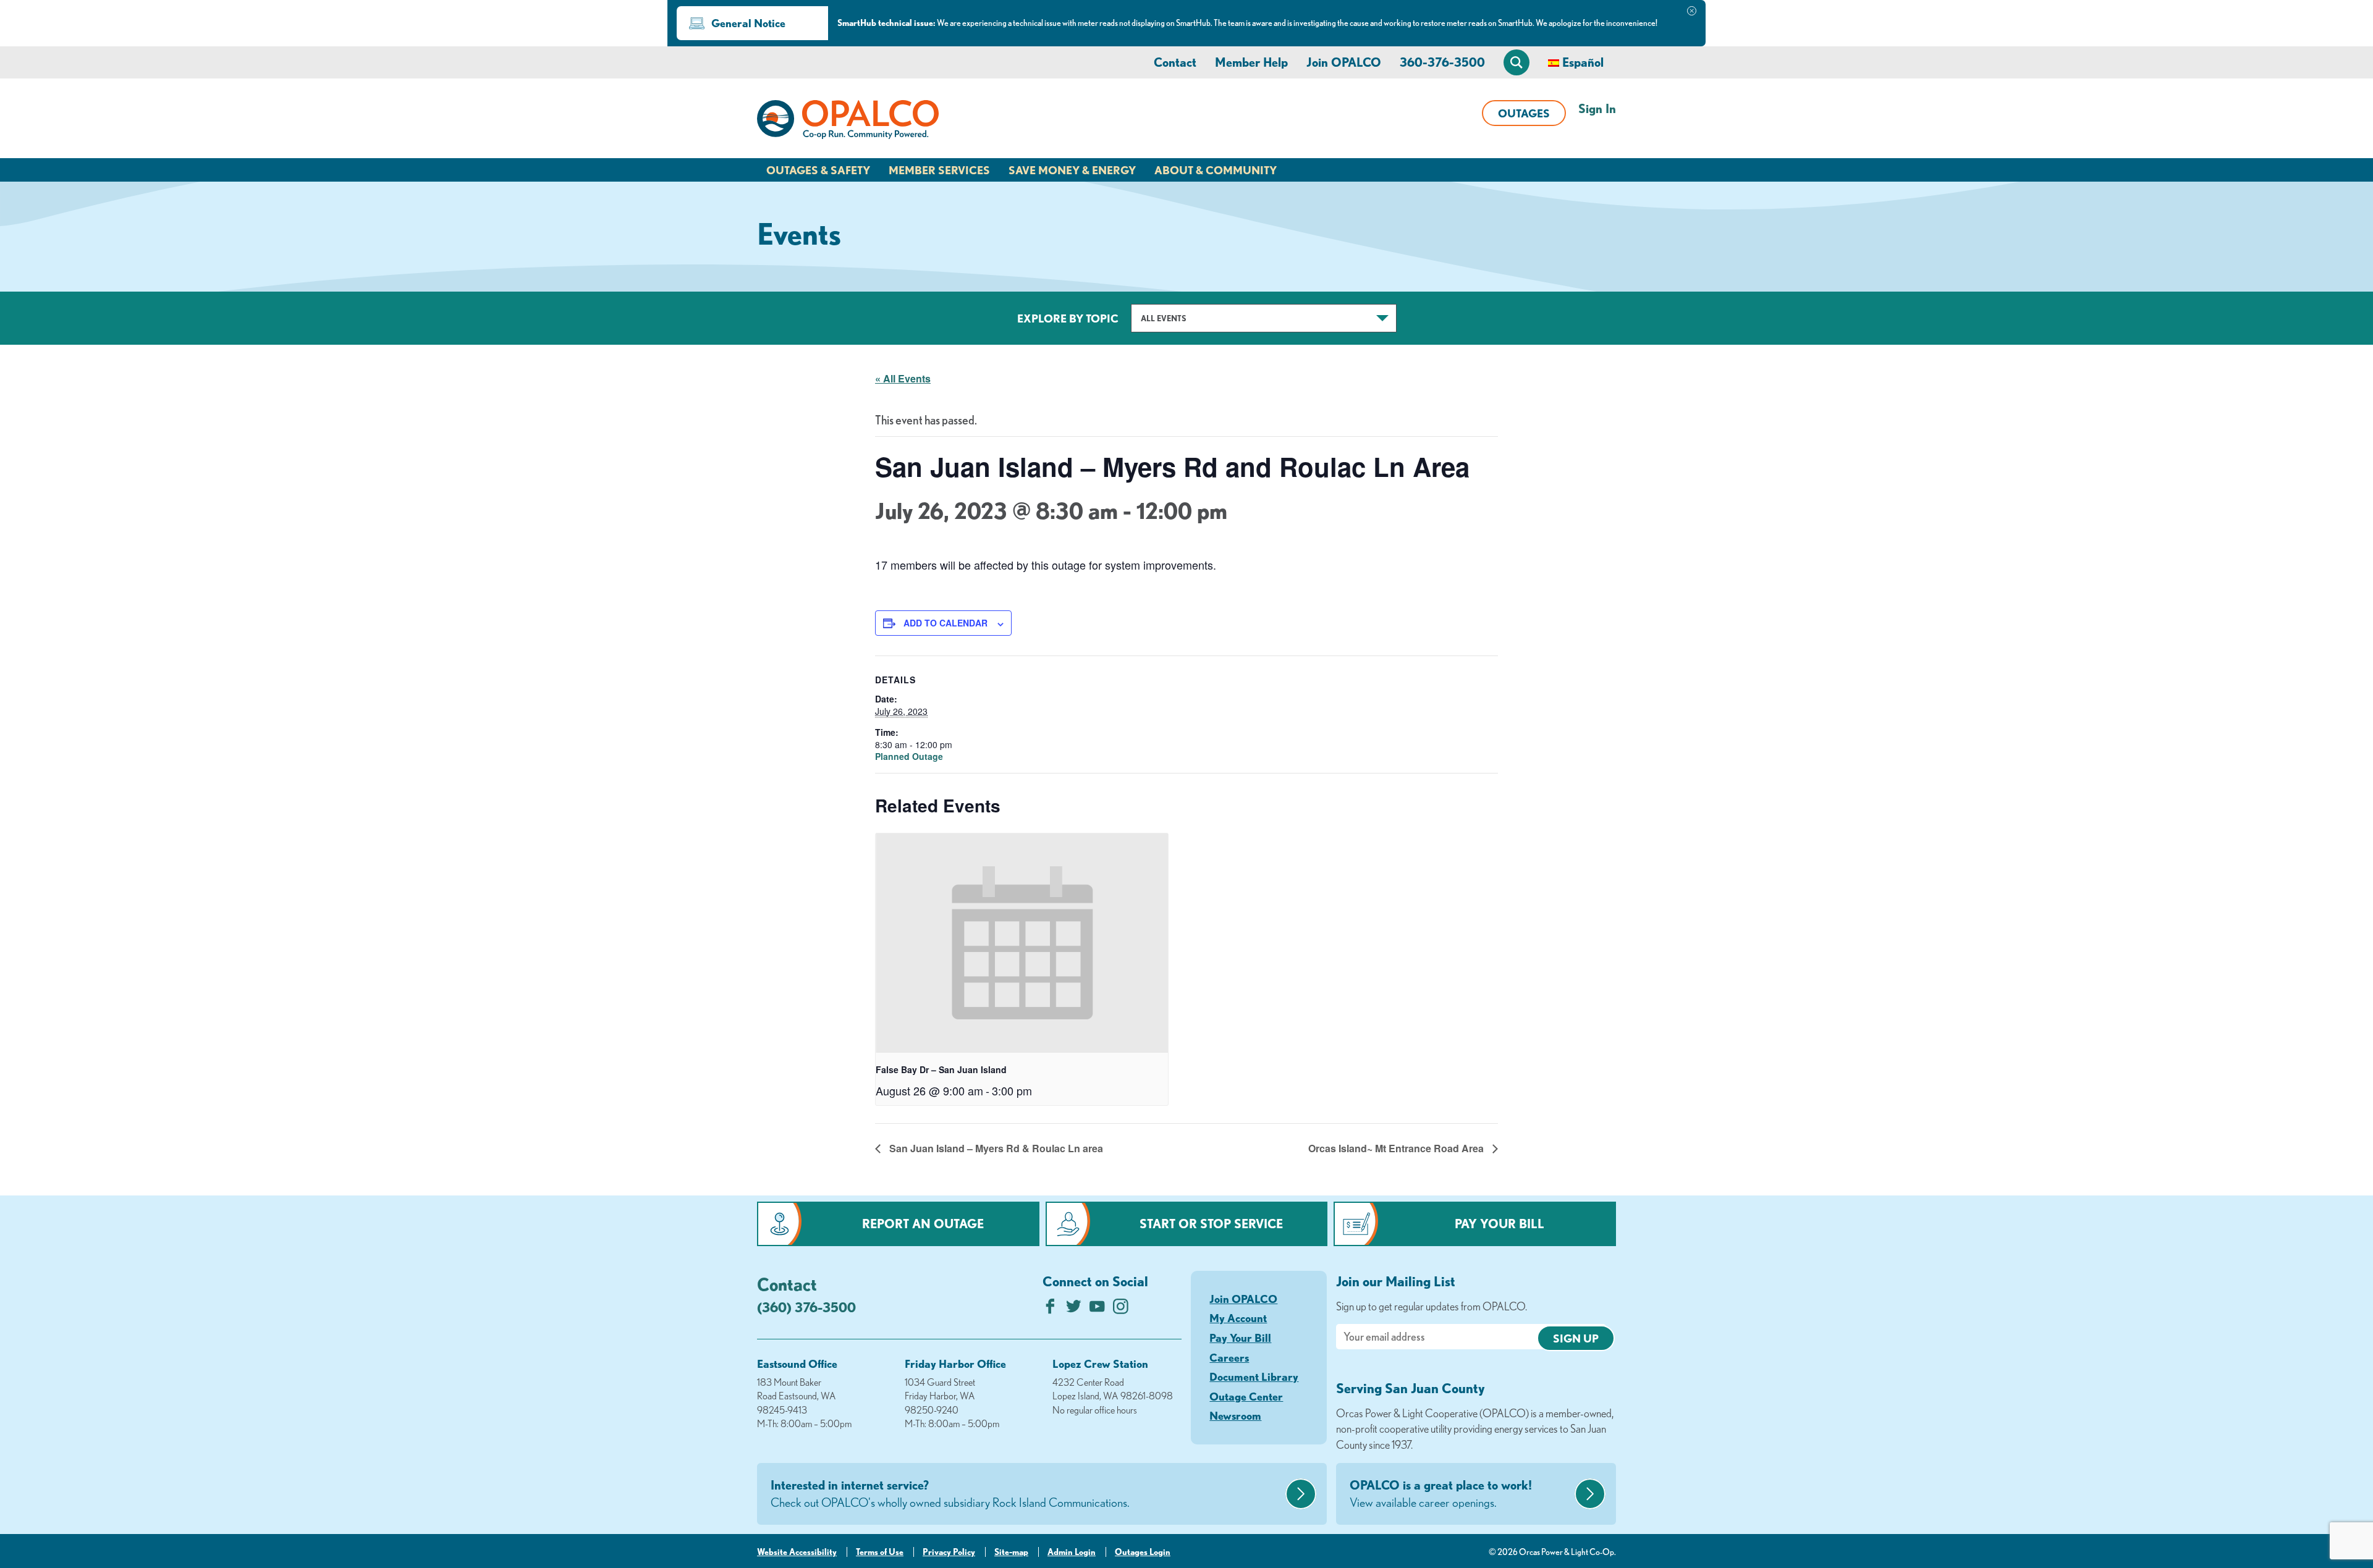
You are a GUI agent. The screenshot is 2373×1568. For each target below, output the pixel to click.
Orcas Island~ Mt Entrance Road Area (1397, 1148)
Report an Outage (923, 1224)
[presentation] (1022, 943)
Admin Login (1072, 1552)
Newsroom (1235, 1415)
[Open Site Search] (1516, 62)
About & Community (1216, 170)
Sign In (1597, 108)
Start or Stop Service (1211, 1224)
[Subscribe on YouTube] (1097, 1309)
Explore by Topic (1068, 318)
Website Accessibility (797, 1552)
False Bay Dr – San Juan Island (941, 1069)
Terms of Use (880, 1552)
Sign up (1576, 1338)
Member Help (1251, 62)
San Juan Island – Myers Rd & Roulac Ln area (995, 1148)
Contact (1175, 62)
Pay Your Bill (1500, 1224)
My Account (1238, 1318)
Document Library (1254, 1376)
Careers (1229, 1357)
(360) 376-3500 (806, 1307)
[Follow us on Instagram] (1121, 1309)
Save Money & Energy (1072, 170)
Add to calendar (945, 623)
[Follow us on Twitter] (1074, 1309)
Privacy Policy (949, 1552)
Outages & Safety (818, 170)
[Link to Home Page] (848, 122)
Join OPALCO (1344, 62)
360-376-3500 (1442, 62)
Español (1583, 62)
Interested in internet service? (950, 1494)
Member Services (939, 170)
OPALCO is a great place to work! (1441, 1494)
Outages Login (1143, 1552)
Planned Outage (909, 756)
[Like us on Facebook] (1050, 1309)
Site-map (1011, 1552)
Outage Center (1246, 1396)
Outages (1524, 113)
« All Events (903, 378)
